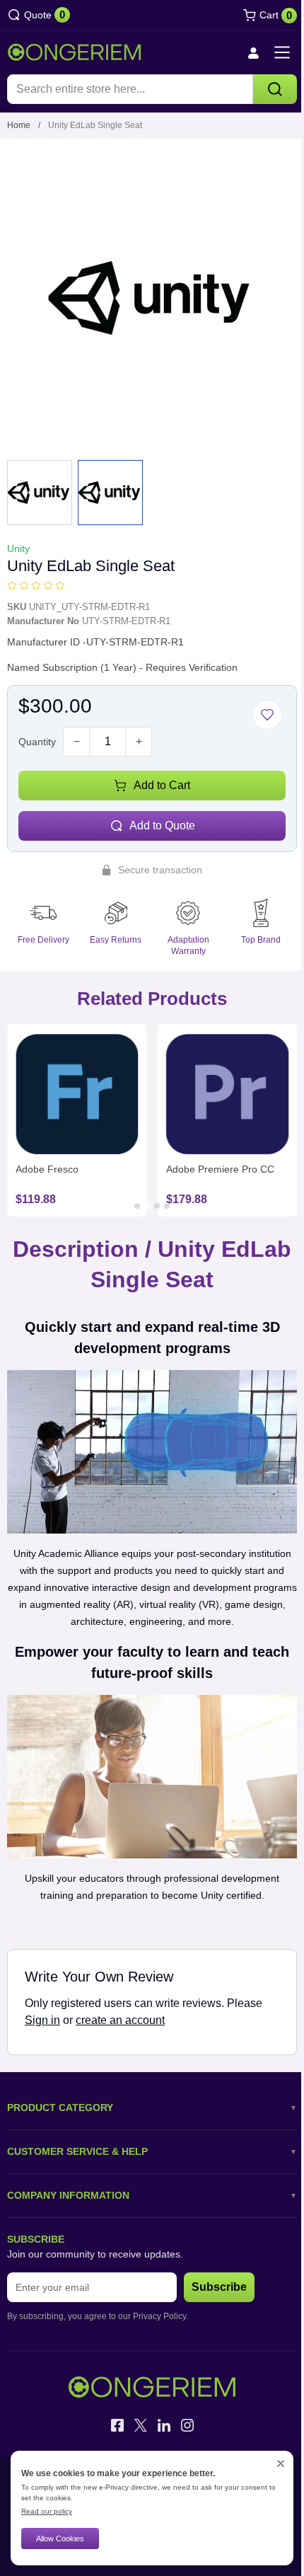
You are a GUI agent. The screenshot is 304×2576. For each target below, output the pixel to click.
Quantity (37, 742)
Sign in (42, 2020)
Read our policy (47, 2511)
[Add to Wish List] (267, 715)
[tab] (137, 1206)
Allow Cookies (60, 2538)
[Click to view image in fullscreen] (152, 298)
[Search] (275, 89)
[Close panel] (281, 2463)
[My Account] (253, 53)
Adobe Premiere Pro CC (220, 1169)
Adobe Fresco (47, 1169)
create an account (120, 2020)
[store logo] (74, 52)
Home (19, 125)
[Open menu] (282, 52)
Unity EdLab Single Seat (95, 125)
